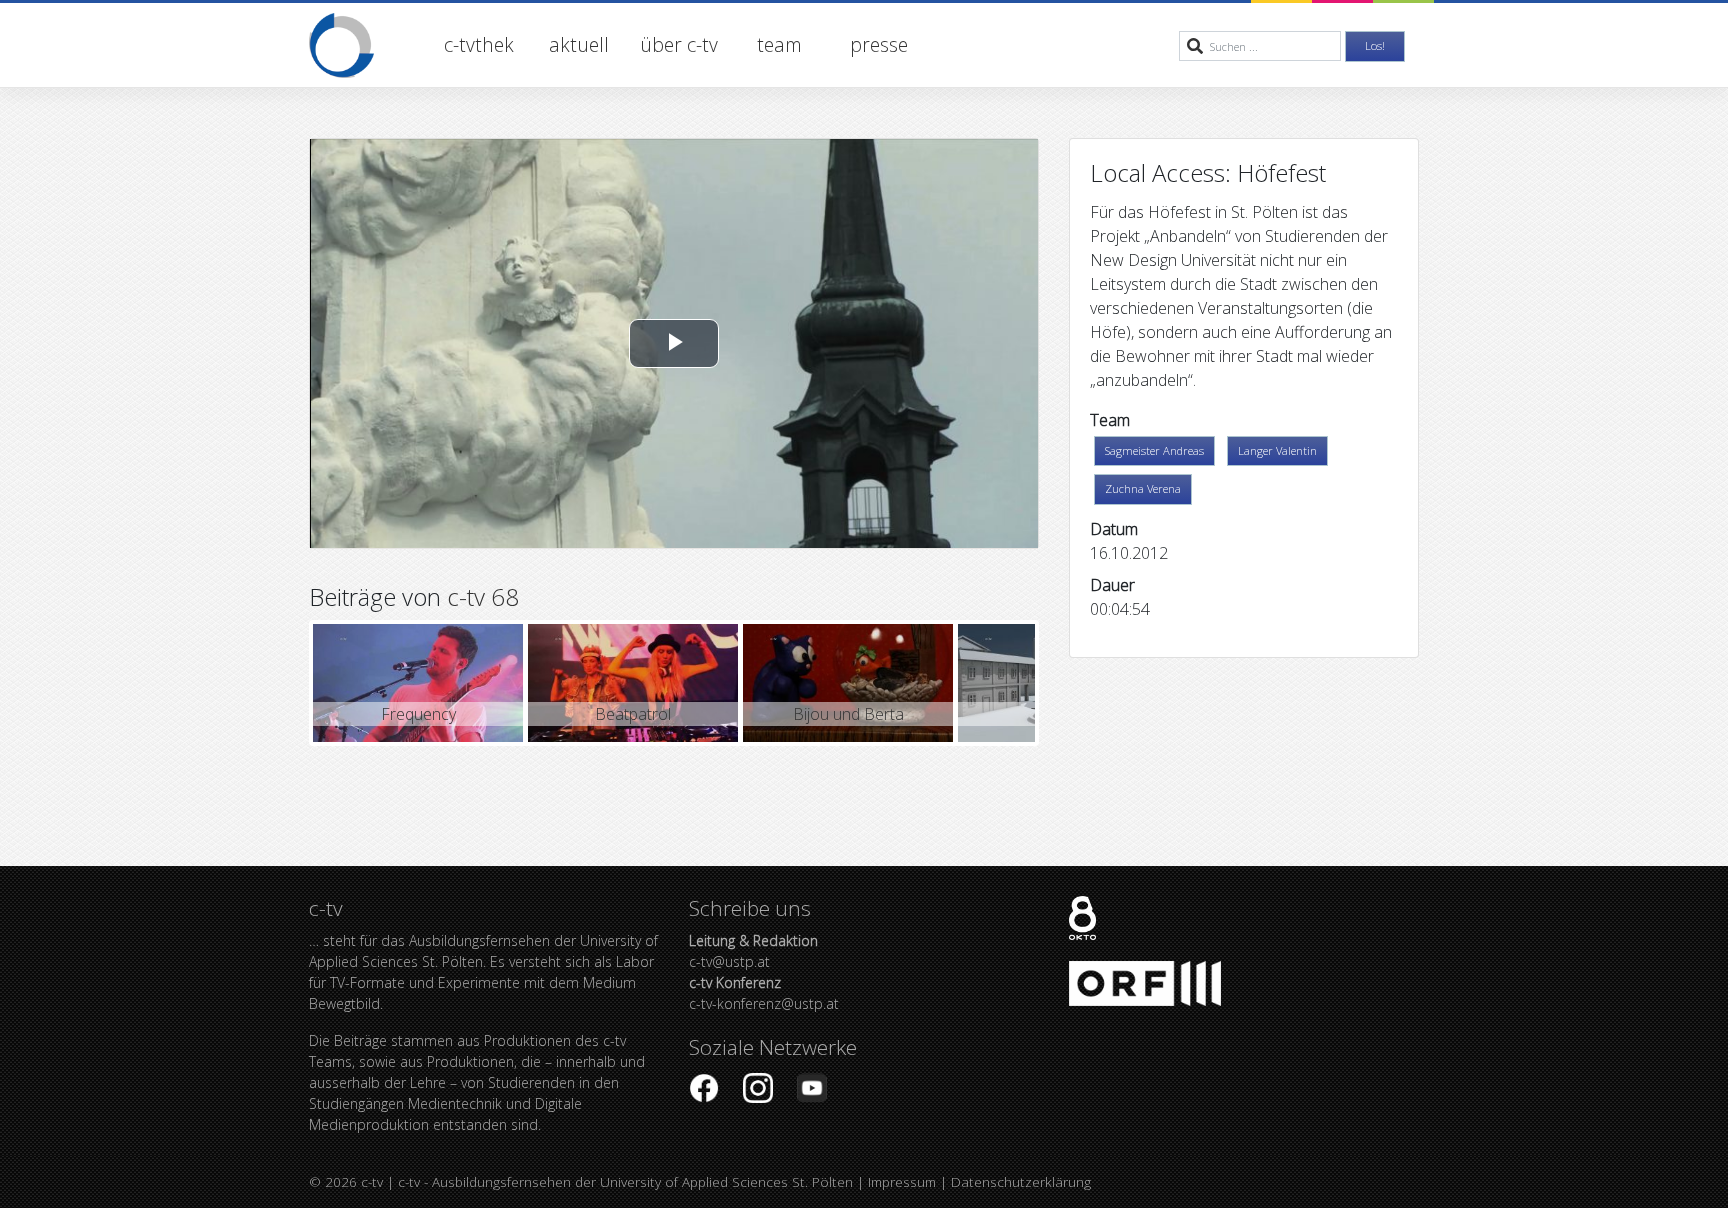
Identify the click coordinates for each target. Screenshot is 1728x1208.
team (779, 44)
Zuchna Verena (1143, 488)
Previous (283, 683)
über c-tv (679, 44)
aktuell (579, 44)
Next (1065, 683)
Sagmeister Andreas (1154, 450)
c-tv (372, 1181)
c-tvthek (479, 44)
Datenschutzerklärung (1021, 1181)
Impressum (902, 1181)
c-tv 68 (483, 596)
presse (879, 44)
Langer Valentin (1277, 450)
